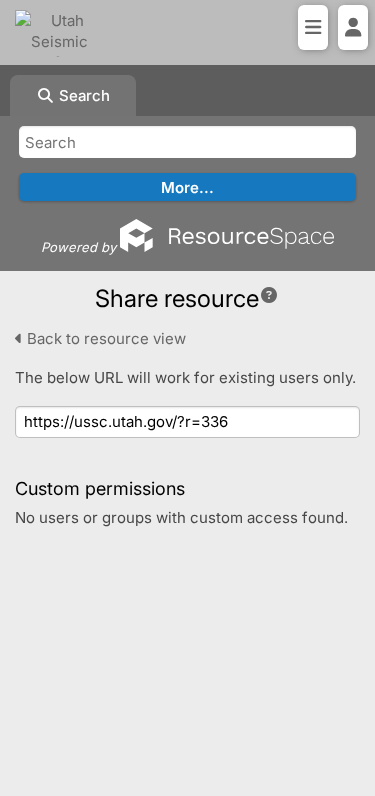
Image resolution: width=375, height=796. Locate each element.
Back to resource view (104, 338)
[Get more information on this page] (269, 295)
